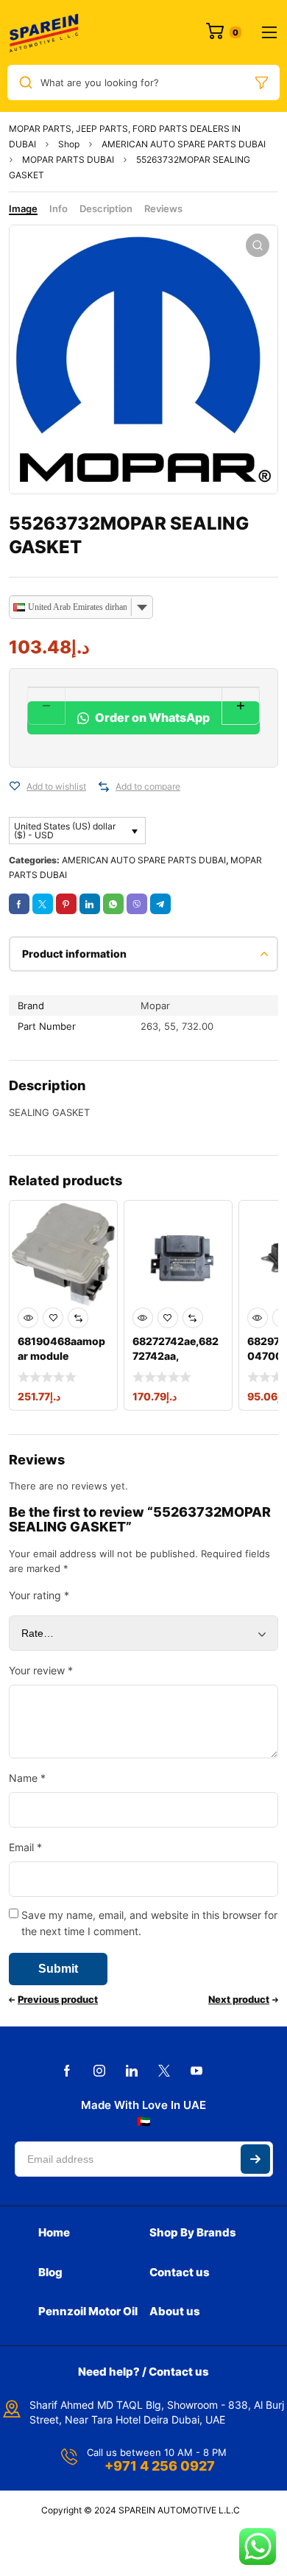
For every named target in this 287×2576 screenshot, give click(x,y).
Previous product (58, 1999)
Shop (69, 144)
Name (27, 1778)
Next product (239, 1999)
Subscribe (255, 2159)
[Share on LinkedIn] (90, 904)
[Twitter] (164, 2071)
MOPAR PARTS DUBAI (68, 159)
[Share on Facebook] (19, 904)
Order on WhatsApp (151, 717)
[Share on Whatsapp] (113, 904)
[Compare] (104, 787)
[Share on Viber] (137, 904)
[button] (258, 245)
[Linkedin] (132, 2071)
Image (23, 208)
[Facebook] (67, 2071)
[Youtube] (196, 2071)
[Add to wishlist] (15, 787)
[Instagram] (99, 2071)
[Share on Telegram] (160, 904)
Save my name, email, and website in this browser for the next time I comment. (149, 1923)
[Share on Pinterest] (66, 904)
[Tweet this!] (43, 904)
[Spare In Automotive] (43, 32)
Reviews (163, 208)
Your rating (39, 1595)
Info (59, 208)
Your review (41, 1670)
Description (106, 208)
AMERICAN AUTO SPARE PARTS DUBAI (184, 144)
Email (25, 1847)
